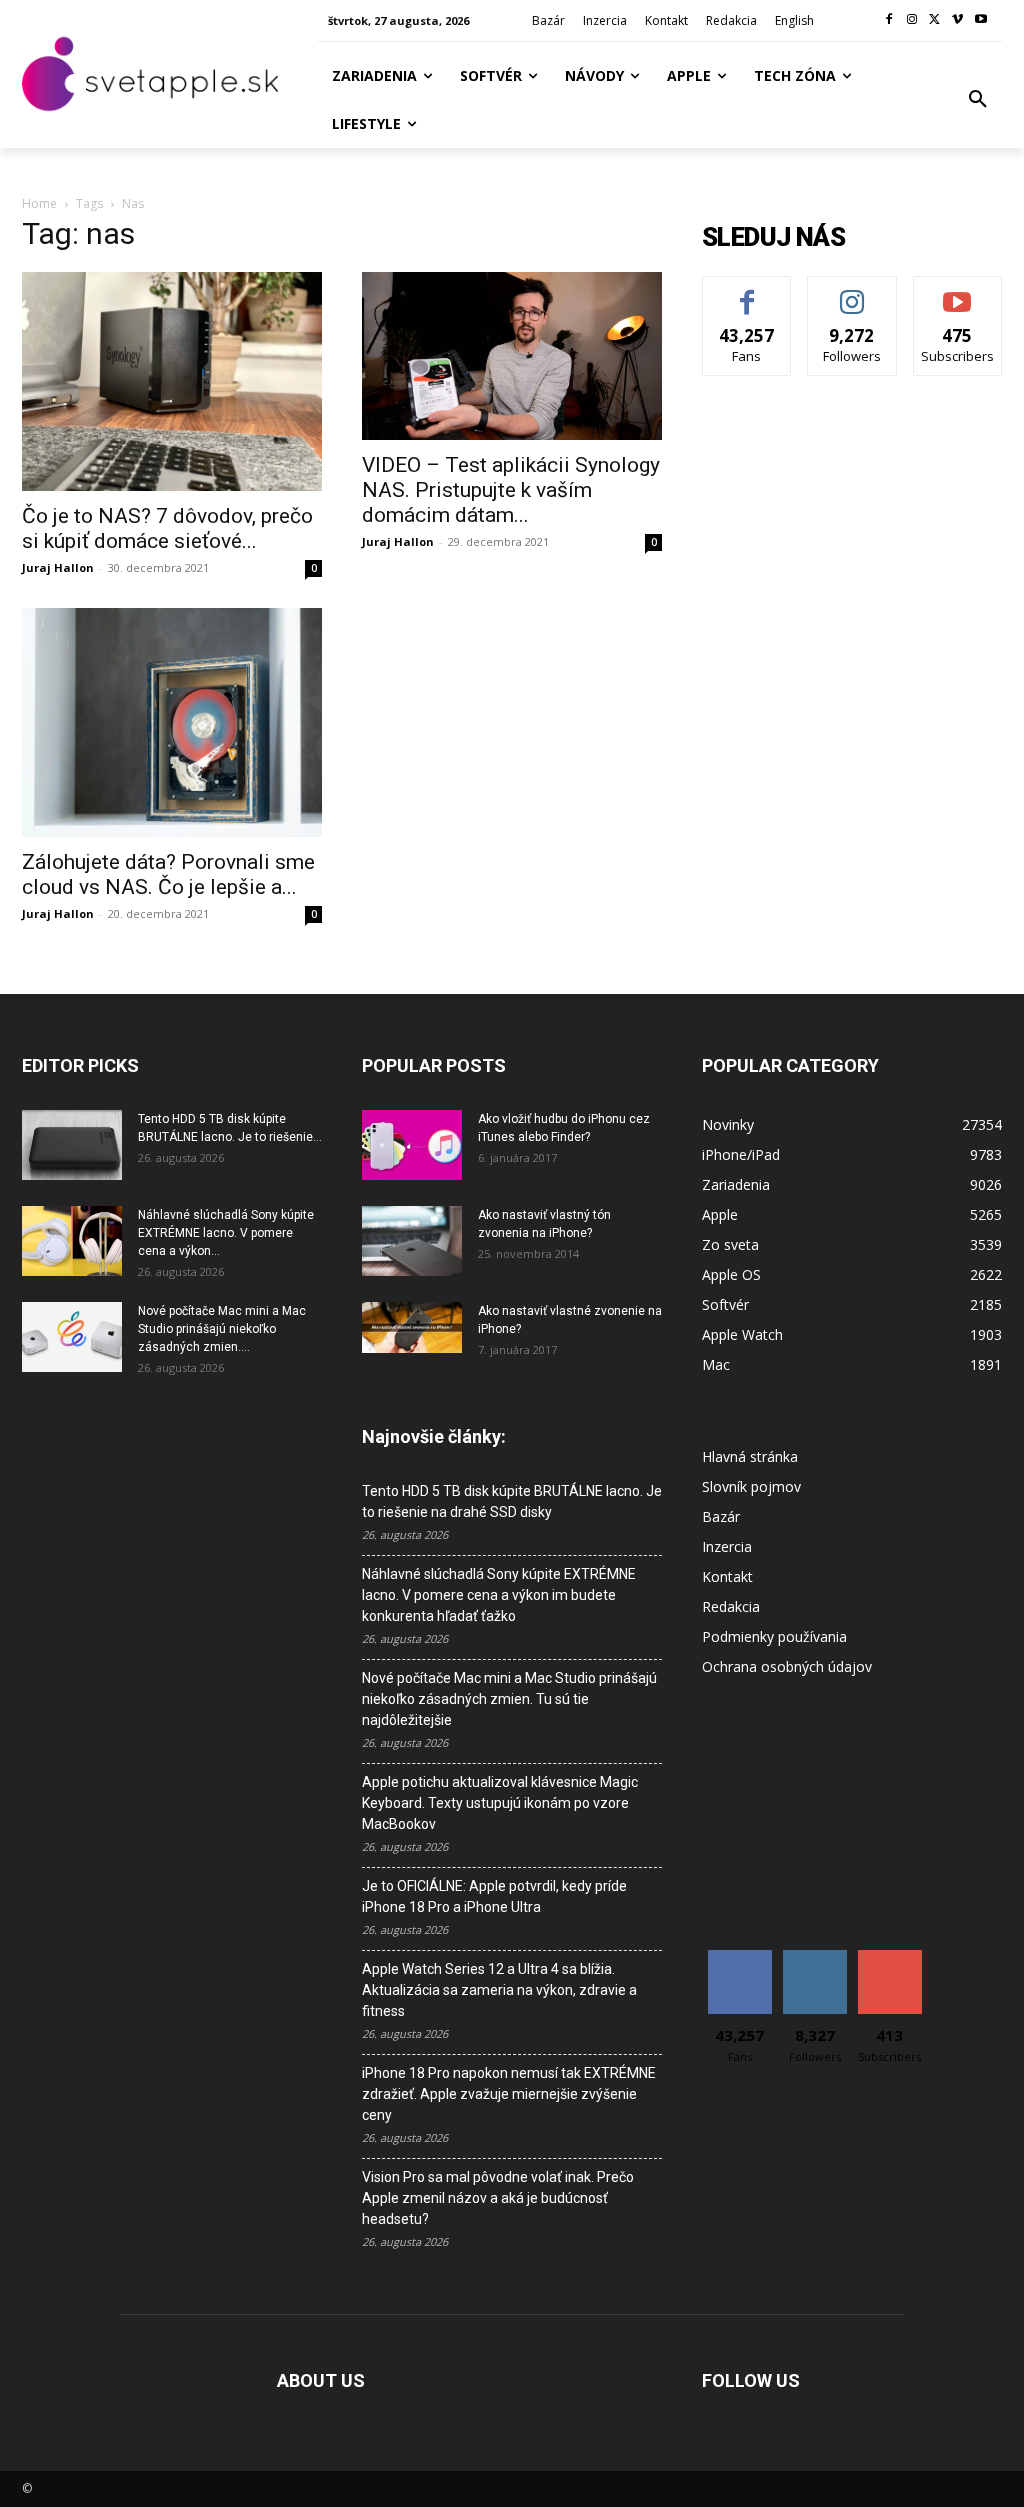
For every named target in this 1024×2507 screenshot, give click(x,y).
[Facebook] (889, 20)
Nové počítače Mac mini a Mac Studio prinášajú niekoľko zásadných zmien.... (222, 1329)
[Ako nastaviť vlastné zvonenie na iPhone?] (412, 1328)
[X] (935, 20)
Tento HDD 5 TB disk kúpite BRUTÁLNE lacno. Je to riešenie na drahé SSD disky (512, 1501)
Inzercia (727, 1546)
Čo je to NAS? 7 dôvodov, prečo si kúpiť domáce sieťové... (167, 528)
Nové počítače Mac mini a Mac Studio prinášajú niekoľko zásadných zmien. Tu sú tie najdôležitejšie (509, 1699)
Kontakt (727, 1576)
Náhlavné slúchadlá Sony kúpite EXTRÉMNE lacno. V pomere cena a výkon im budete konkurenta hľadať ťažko (499, 1595)
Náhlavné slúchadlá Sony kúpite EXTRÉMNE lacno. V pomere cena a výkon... (226, 1233)
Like (747, 291)
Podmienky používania (774, 1636)
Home (39, 203)
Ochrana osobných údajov (787, 1666)
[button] (978, 100)
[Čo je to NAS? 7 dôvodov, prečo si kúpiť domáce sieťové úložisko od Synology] (172, 381)
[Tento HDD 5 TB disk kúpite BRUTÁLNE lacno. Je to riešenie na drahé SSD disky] (72, 1145)
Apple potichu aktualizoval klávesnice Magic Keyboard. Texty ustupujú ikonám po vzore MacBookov (500, 1803)
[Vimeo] (957, 20)
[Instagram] (912, 20)
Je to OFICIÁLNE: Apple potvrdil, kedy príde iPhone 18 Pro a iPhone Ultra (494, 1896)
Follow (852, 291)
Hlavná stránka (750, 1456)
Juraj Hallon (58, 567)
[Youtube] (980, 20)
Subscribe (958, 291)
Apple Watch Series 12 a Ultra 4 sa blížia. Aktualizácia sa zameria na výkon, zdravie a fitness (499, 1990)
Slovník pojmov (751, 1486)
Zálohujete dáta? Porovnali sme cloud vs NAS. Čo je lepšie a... (168, 874)
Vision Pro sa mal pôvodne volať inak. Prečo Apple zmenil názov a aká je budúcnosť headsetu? (498, 2198)
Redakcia (731, 1606)
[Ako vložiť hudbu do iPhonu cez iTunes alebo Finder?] (412, 1145)
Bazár (721, 1516)
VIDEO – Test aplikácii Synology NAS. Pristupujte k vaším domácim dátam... (511, 490)
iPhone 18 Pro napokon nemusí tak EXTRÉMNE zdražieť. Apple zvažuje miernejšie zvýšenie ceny (509, 2094)
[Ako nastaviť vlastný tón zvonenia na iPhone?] (412, 1241)
